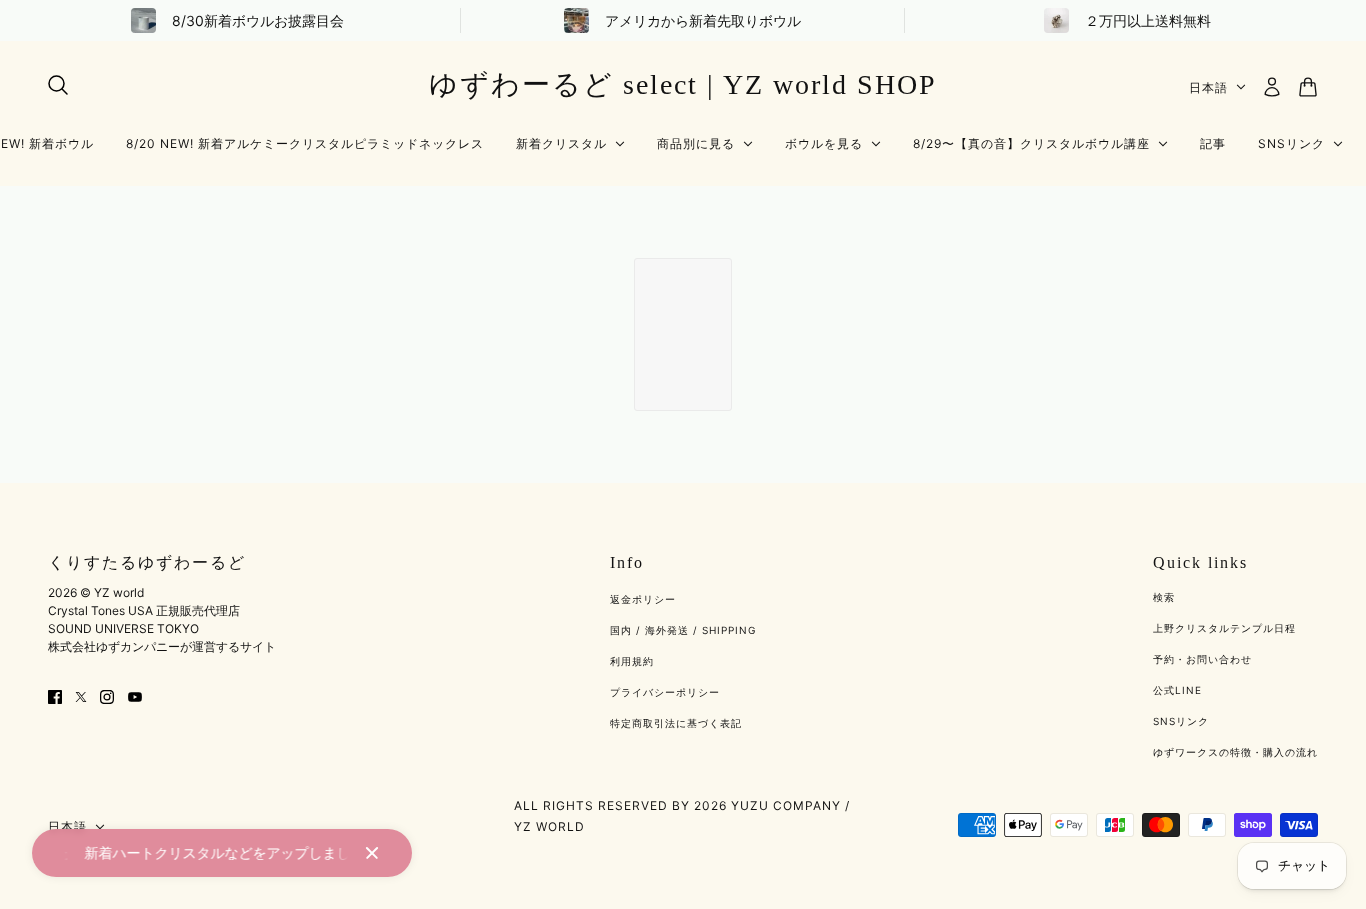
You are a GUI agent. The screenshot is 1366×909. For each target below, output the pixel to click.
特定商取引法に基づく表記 (676, 723)
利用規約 (632, 661)
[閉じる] (372, 853)
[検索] (58, 85)
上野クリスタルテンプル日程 (1224, 628)
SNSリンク (1181, 721)
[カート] (1308, 87)
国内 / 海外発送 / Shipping (683, 630)
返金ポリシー (643, 599)
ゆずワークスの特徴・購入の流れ (1235, 752)
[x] (81, 695)
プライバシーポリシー (665, 692)
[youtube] (135, 695)
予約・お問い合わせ (1202, 659)
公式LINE (1177, 690)
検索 (1164, 597)
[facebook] (55, 695)
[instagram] (107, 695)
